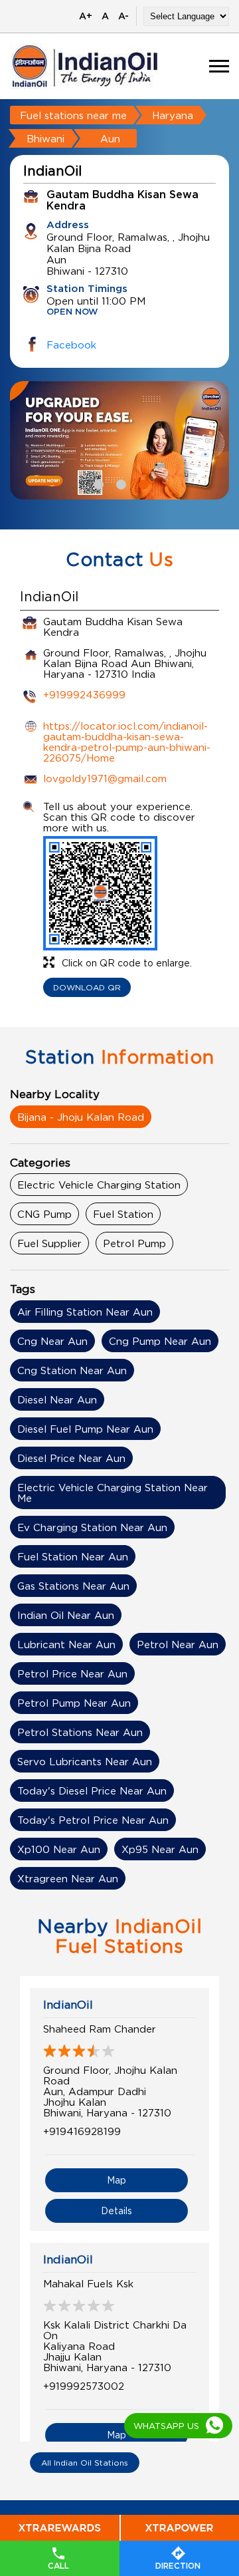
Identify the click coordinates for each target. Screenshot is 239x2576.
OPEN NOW (72, 312)
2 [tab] (119, 483)
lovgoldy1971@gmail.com (105, 778)
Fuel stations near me (73, 115)
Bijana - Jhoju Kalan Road (81, 1117)
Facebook (71, 345)
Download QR (87, 987)
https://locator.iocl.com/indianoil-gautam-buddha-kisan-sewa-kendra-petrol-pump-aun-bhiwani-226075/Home (127, 742)
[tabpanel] (119, 440)
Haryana (173, 115)
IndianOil (68, 2005)
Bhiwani (45, 138)
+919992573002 (84, 2386)
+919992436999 (84, 694)
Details (117, 2211)
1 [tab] (97, 483)
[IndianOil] (85, 66)
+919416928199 (82, 2131)
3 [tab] (142, 483)
